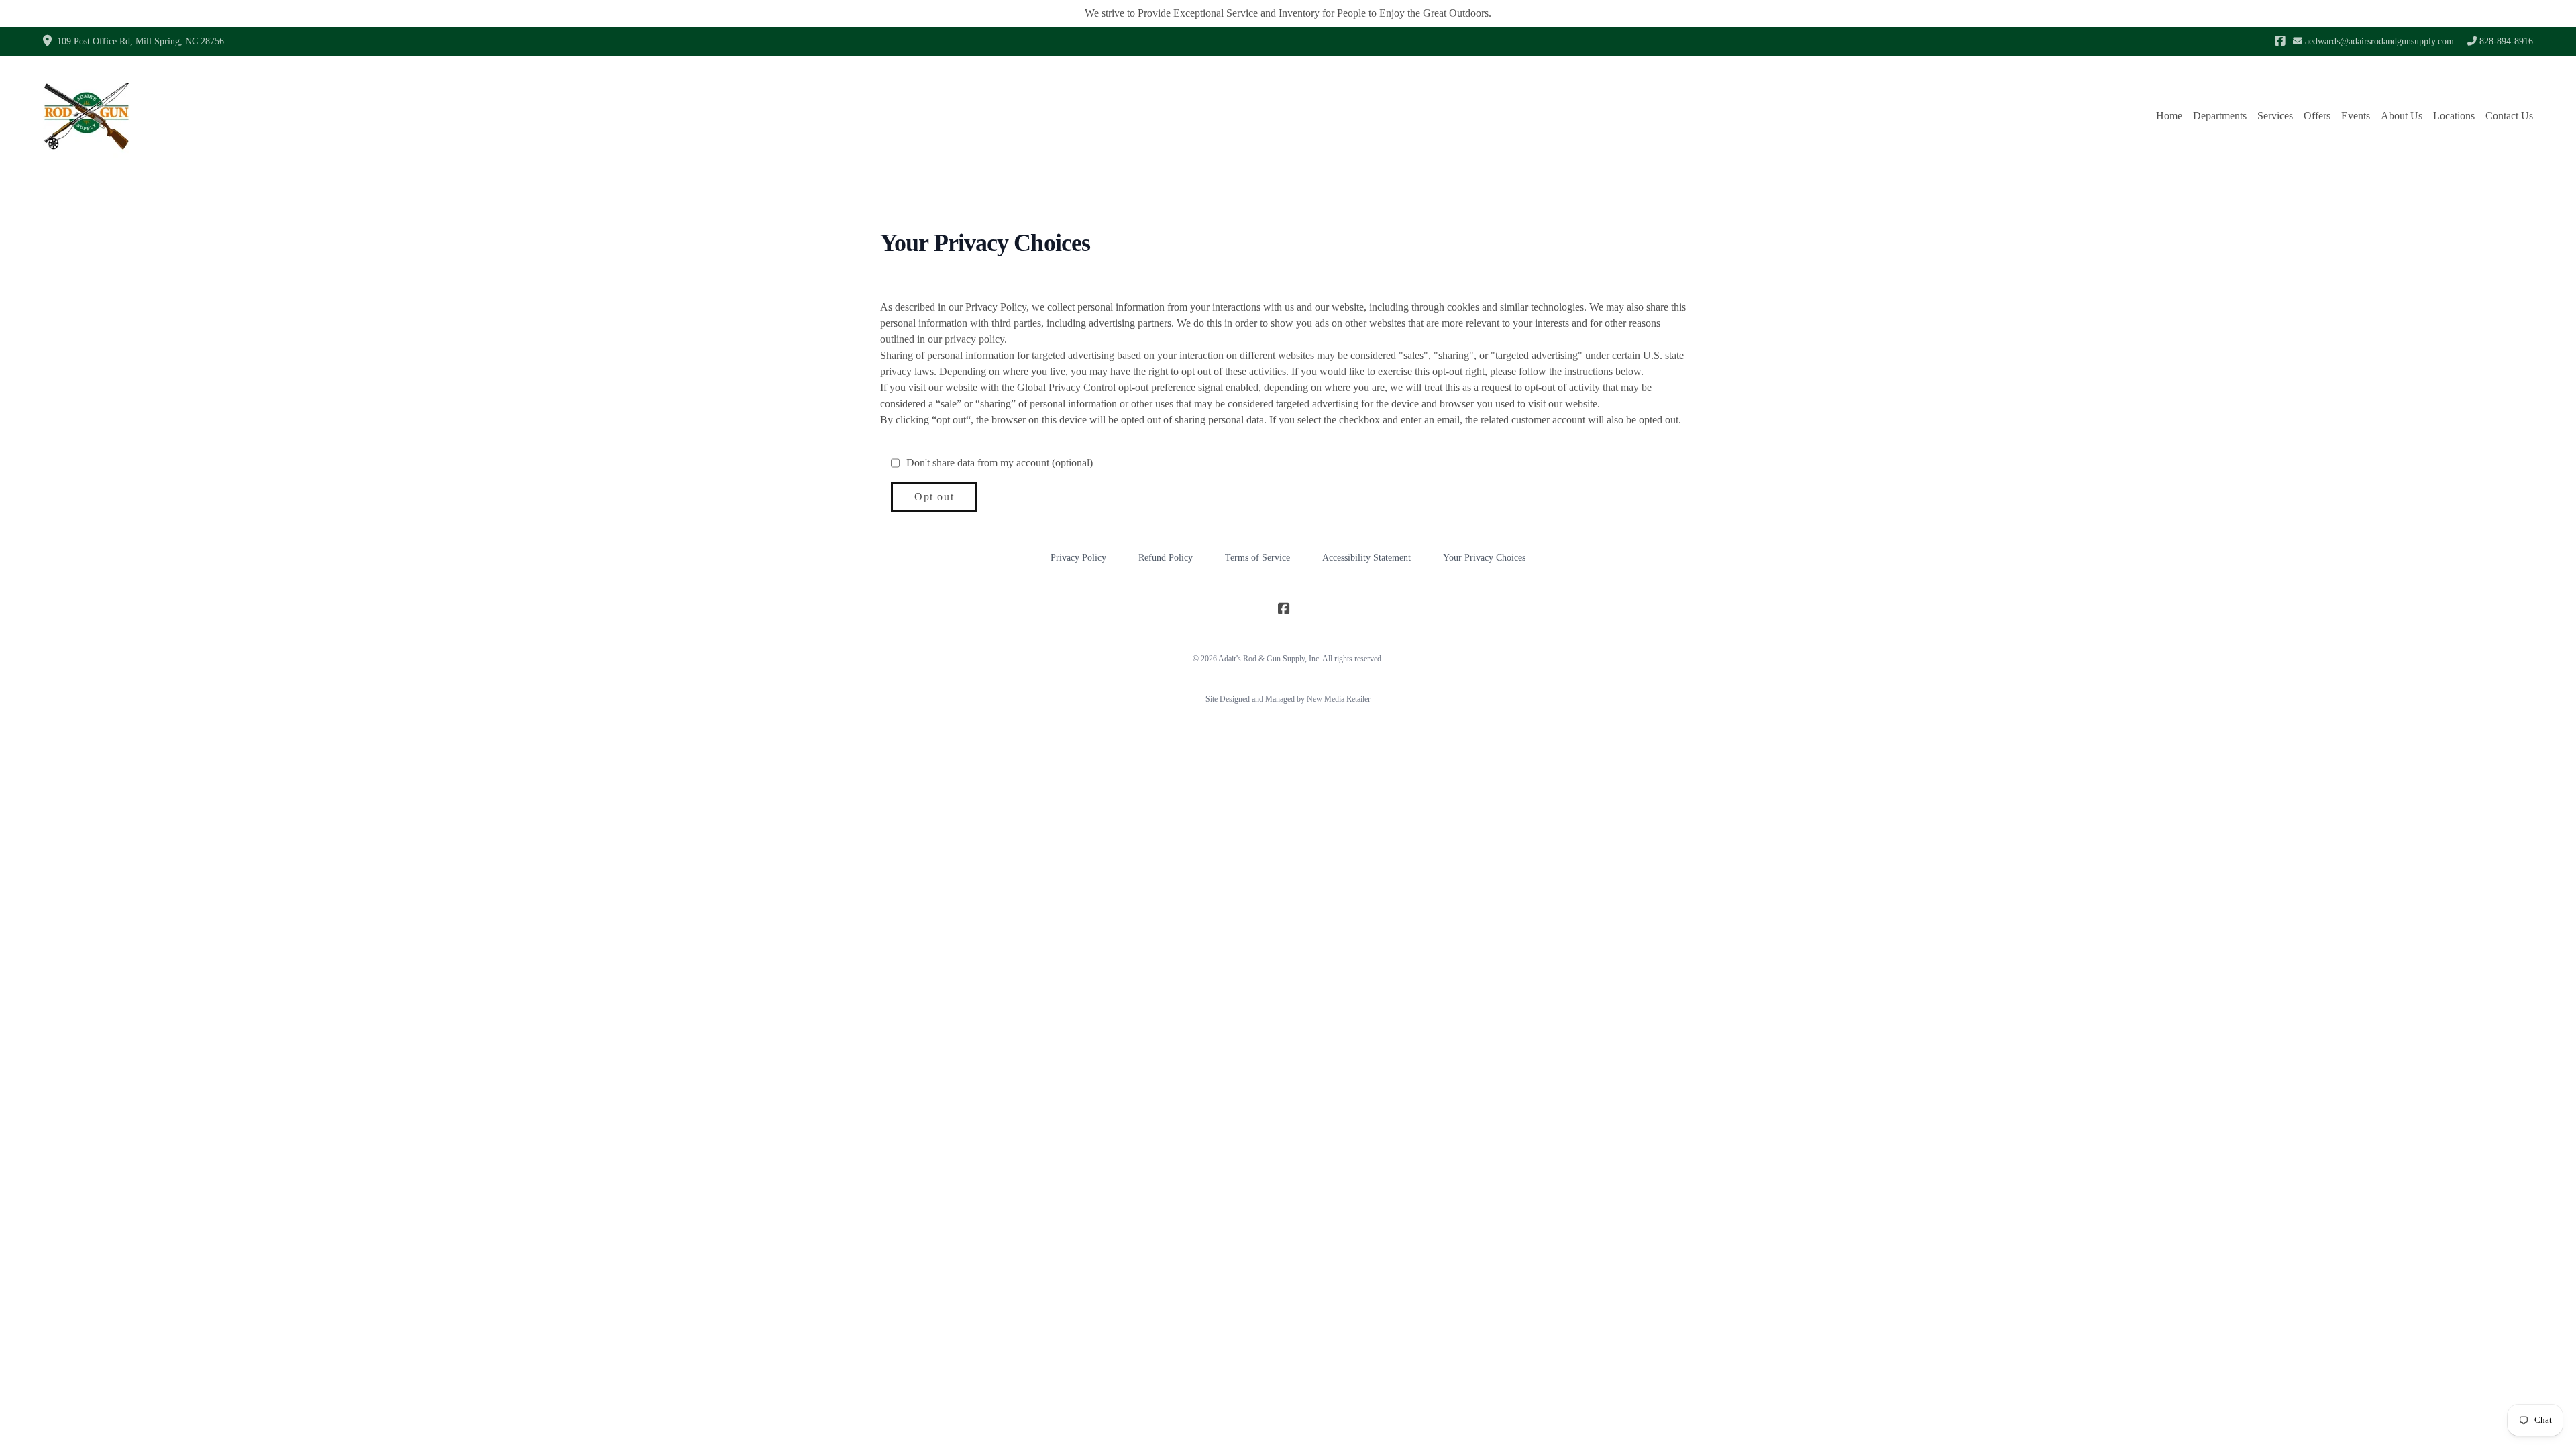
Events (2356, 116)
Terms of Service (1257, 558)
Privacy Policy (1078, 558)
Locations (2454, 116)
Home (2169, 116)
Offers (2317, 116)
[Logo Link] (87, 116)
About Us (2402, 116)
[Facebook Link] (2280, 42)
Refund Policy (1166, 558)
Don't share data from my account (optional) (1000, 463)
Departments (2220, 116)
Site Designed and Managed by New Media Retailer (1288, 699)
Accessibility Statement (1366, 558)
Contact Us (2509, 116)
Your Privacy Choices (1484, 558)
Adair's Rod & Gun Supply (1262, 659)
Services (2275, 116)
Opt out (934, 497)
